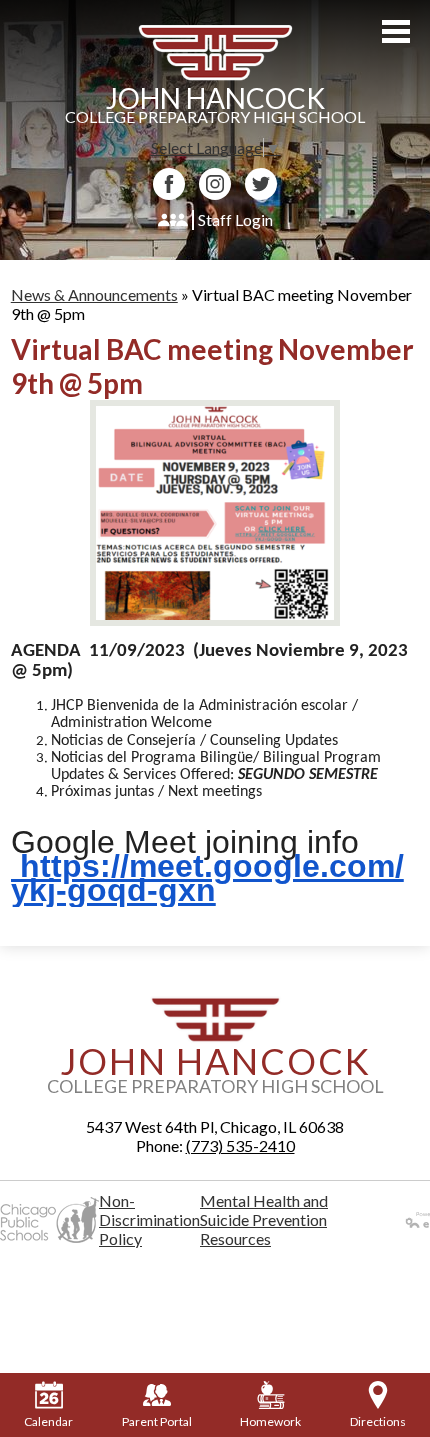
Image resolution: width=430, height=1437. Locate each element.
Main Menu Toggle (396, 31)
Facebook (169, 184)
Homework (270, 1421)
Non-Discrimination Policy (149, 1219)
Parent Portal (157, 1421)
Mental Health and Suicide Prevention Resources (264, 1219)
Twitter (261, 184)
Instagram (215, 184)
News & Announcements (94, 294)
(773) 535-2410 (240, 1145)
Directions (378, 1421)
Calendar (48, 1421)
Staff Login (235, 219)
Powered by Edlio (396, 1220)
